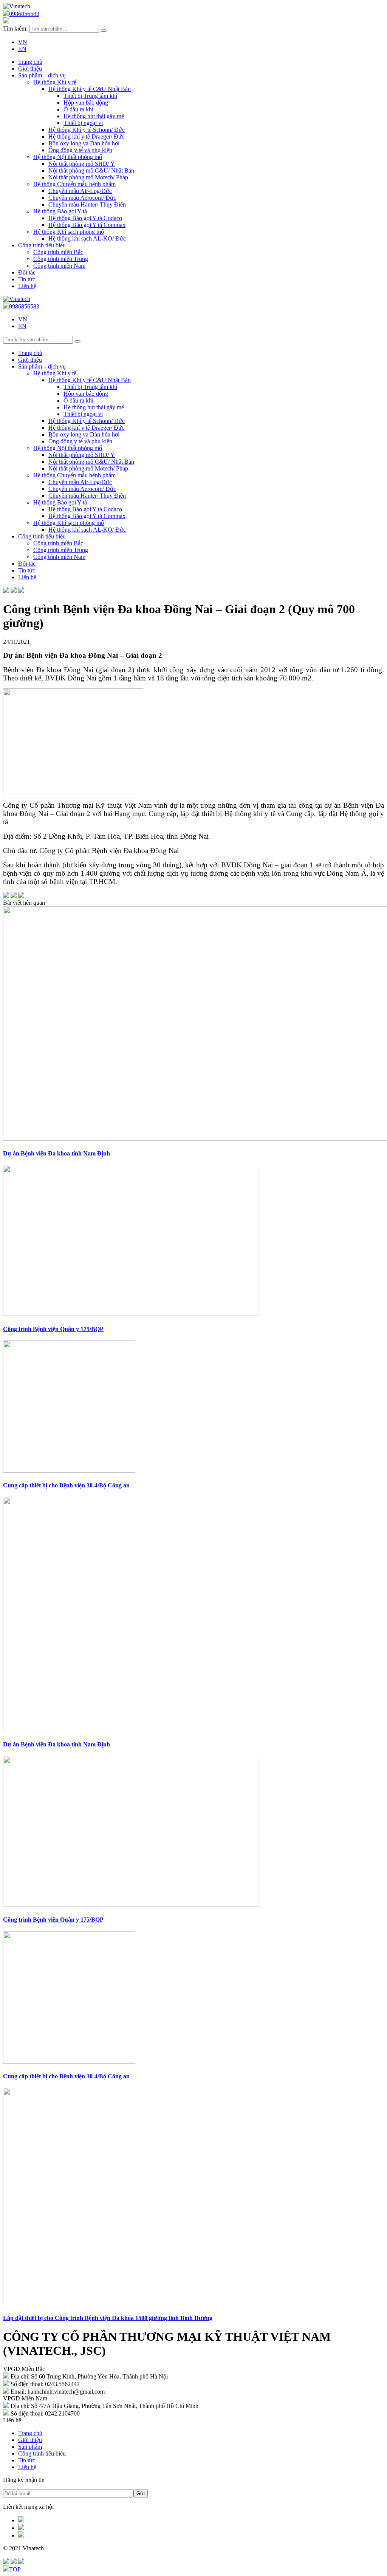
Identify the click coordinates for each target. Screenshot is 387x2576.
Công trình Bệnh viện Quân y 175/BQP (53, 1329)
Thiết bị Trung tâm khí (90, 96)
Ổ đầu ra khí (78, 109)
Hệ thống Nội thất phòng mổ (68, 157)
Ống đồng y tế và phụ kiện (80, 150)
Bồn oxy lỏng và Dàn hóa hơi (84, 143)
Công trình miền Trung (61, 259)
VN (23, 42)
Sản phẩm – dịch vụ (42, 75)
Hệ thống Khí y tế (55, 82)
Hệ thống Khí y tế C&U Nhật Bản (90, 89)
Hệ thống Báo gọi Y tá (60, 211)
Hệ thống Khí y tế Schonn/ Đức (87, 130)
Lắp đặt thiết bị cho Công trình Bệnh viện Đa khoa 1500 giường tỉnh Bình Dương (108, 2318)
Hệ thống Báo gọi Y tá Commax (87, 225)
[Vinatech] (17, 6)
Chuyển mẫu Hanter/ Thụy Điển (87, 204)
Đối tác (27, 272)
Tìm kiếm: (15, 29)
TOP (15, 2569)
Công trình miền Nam (59, 266)
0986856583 (24, 14)
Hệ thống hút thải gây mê (94, 116)
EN (22, 49)
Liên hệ (27, 286)
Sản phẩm (30, 2447)
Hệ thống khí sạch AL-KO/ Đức (87, 238)
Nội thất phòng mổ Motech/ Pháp (88, 177)
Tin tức (27, 279)
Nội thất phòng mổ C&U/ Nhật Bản (91, 170)
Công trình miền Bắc (58, 252)
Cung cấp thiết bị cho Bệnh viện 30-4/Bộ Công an (66, 1485)
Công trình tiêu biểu (42, 245)
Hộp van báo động (86, 103)
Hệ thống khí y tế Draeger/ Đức (86, 137)
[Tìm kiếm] (104, 31)
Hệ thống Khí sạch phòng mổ (69, 232)
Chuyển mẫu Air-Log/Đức (80, 191)
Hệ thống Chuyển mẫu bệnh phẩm (74, 184)
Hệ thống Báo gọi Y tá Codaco (85, 218)
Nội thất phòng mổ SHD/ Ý (82, 164)
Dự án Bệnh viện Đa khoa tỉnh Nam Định (57, 1153)
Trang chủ (30, 62)
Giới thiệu (30, 2440)
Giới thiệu (30, 69)
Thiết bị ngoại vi (83, 123)
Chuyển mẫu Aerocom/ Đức (82, 198)
